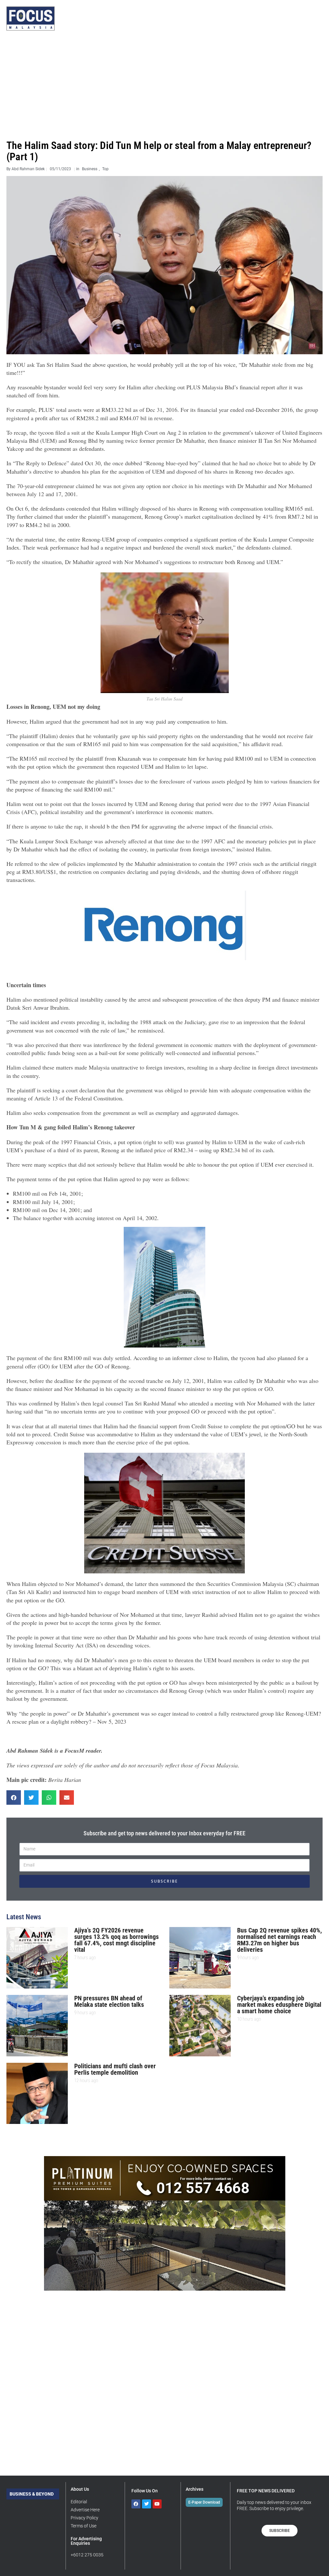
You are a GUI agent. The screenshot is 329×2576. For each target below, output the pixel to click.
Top (105, 169)
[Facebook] (136, 2504)
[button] (14, 1798)
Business (90, 169)
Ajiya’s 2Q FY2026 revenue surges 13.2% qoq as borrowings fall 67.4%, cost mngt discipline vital (116, 1940)
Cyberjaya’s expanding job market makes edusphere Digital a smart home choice (279, 2005)
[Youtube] (157, 2504)
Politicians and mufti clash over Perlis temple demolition (115, 2069)
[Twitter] (147, 2504)
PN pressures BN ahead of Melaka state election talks (109, 2001)
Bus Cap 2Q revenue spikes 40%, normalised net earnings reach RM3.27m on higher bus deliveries (280, 1940)
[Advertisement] (164, 85)
